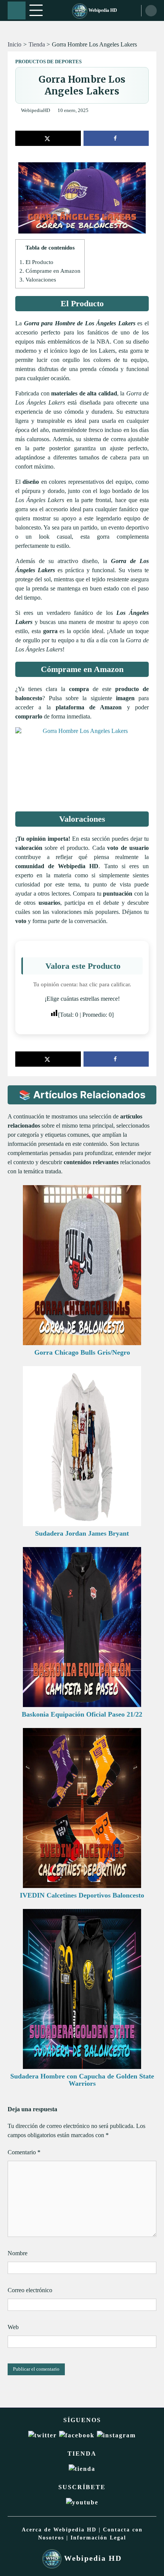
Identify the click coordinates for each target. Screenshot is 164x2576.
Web (13, 2327)
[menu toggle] (36, 10)
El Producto (36, 262)
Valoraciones (38, 279)
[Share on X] (48, 138)
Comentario (24, 2152)
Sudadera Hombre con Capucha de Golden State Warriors (82, 2080)
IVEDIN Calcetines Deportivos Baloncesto (82, 1895)
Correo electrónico (30, 2290)
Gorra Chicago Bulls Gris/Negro (82, 1352)
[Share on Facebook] (116, 138)
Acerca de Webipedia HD (59, 2530)
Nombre (18, 2253)
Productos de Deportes (48, 62)
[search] (151, 11)
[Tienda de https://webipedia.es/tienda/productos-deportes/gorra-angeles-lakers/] (82, 2469)
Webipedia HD (102, 10)
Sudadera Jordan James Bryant (82, 1533)
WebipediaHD (35, 110)
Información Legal (98, 2538)
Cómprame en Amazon (50, 271)
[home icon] (17, 10)
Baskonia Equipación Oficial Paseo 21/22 (82, 1714)
